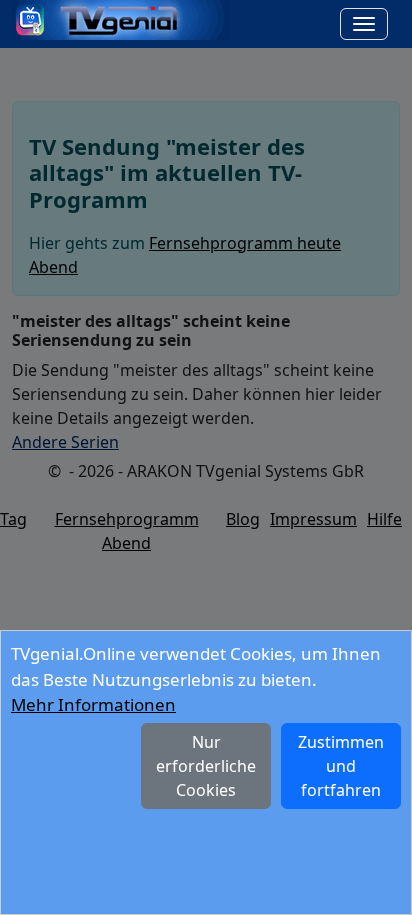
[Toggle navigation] (364, 24)
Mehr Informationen (93, 704)
